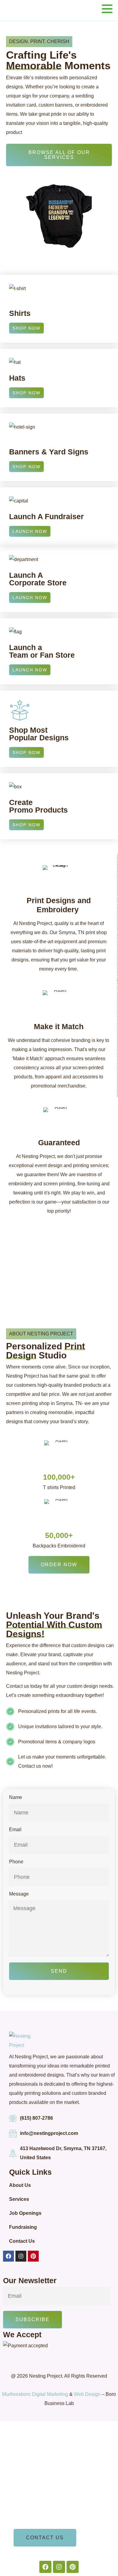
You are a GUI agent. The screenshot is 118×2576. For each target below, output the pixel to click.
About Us (20, 2185)
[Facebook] (8, 2256)
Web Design (87, 2394)
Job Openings (25, 2213)
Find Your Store (32, 2501)
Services (19, 2199)
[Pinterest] (33, 2256)
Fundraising (23, 2227)
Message (19, 1894)
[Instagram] (21, 2256)
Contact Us (22, 2241)
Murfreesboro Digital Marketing (35, 2394)
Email (15, 1830)
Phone (16, 1862)
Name (16, 1797)
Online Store (28, 2518)
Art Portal (25, 2484)
